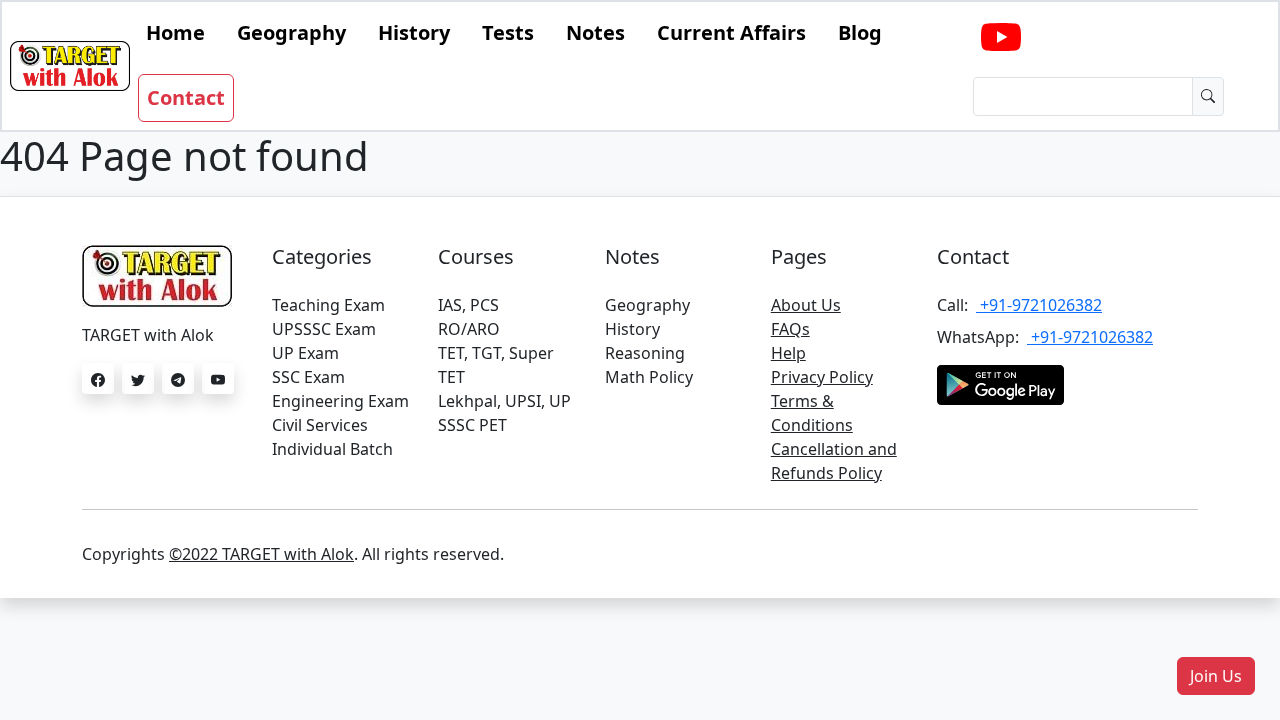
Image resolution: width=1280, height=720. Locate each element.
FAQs (790, 329)
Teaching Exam (328, 305)
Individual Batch (332, 449)
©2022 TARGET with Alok (261, 554)
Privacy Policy (822, 377)
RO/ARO (469, 329)
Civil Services (320, 425)
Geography (291, 32)
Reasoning (645, 353)
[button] (1216, 676)
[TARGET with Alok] (1001, 38)
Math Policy (649, 377)
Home (175, 32)
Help (788, 353)
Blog (860, 32)
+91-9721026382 (1039, 305)
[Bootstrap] (70, 66)
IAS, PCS (468, 305)
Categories (322, 256)
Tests (508, 32)
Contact (186, 97)
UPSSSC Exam (324, 329)
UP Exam (305, 353)
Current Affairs (731, 32)
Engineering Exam (340, 401)
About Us (806, 305)
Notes (595, 32)
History (414, 32)
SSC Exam (308, 377)
